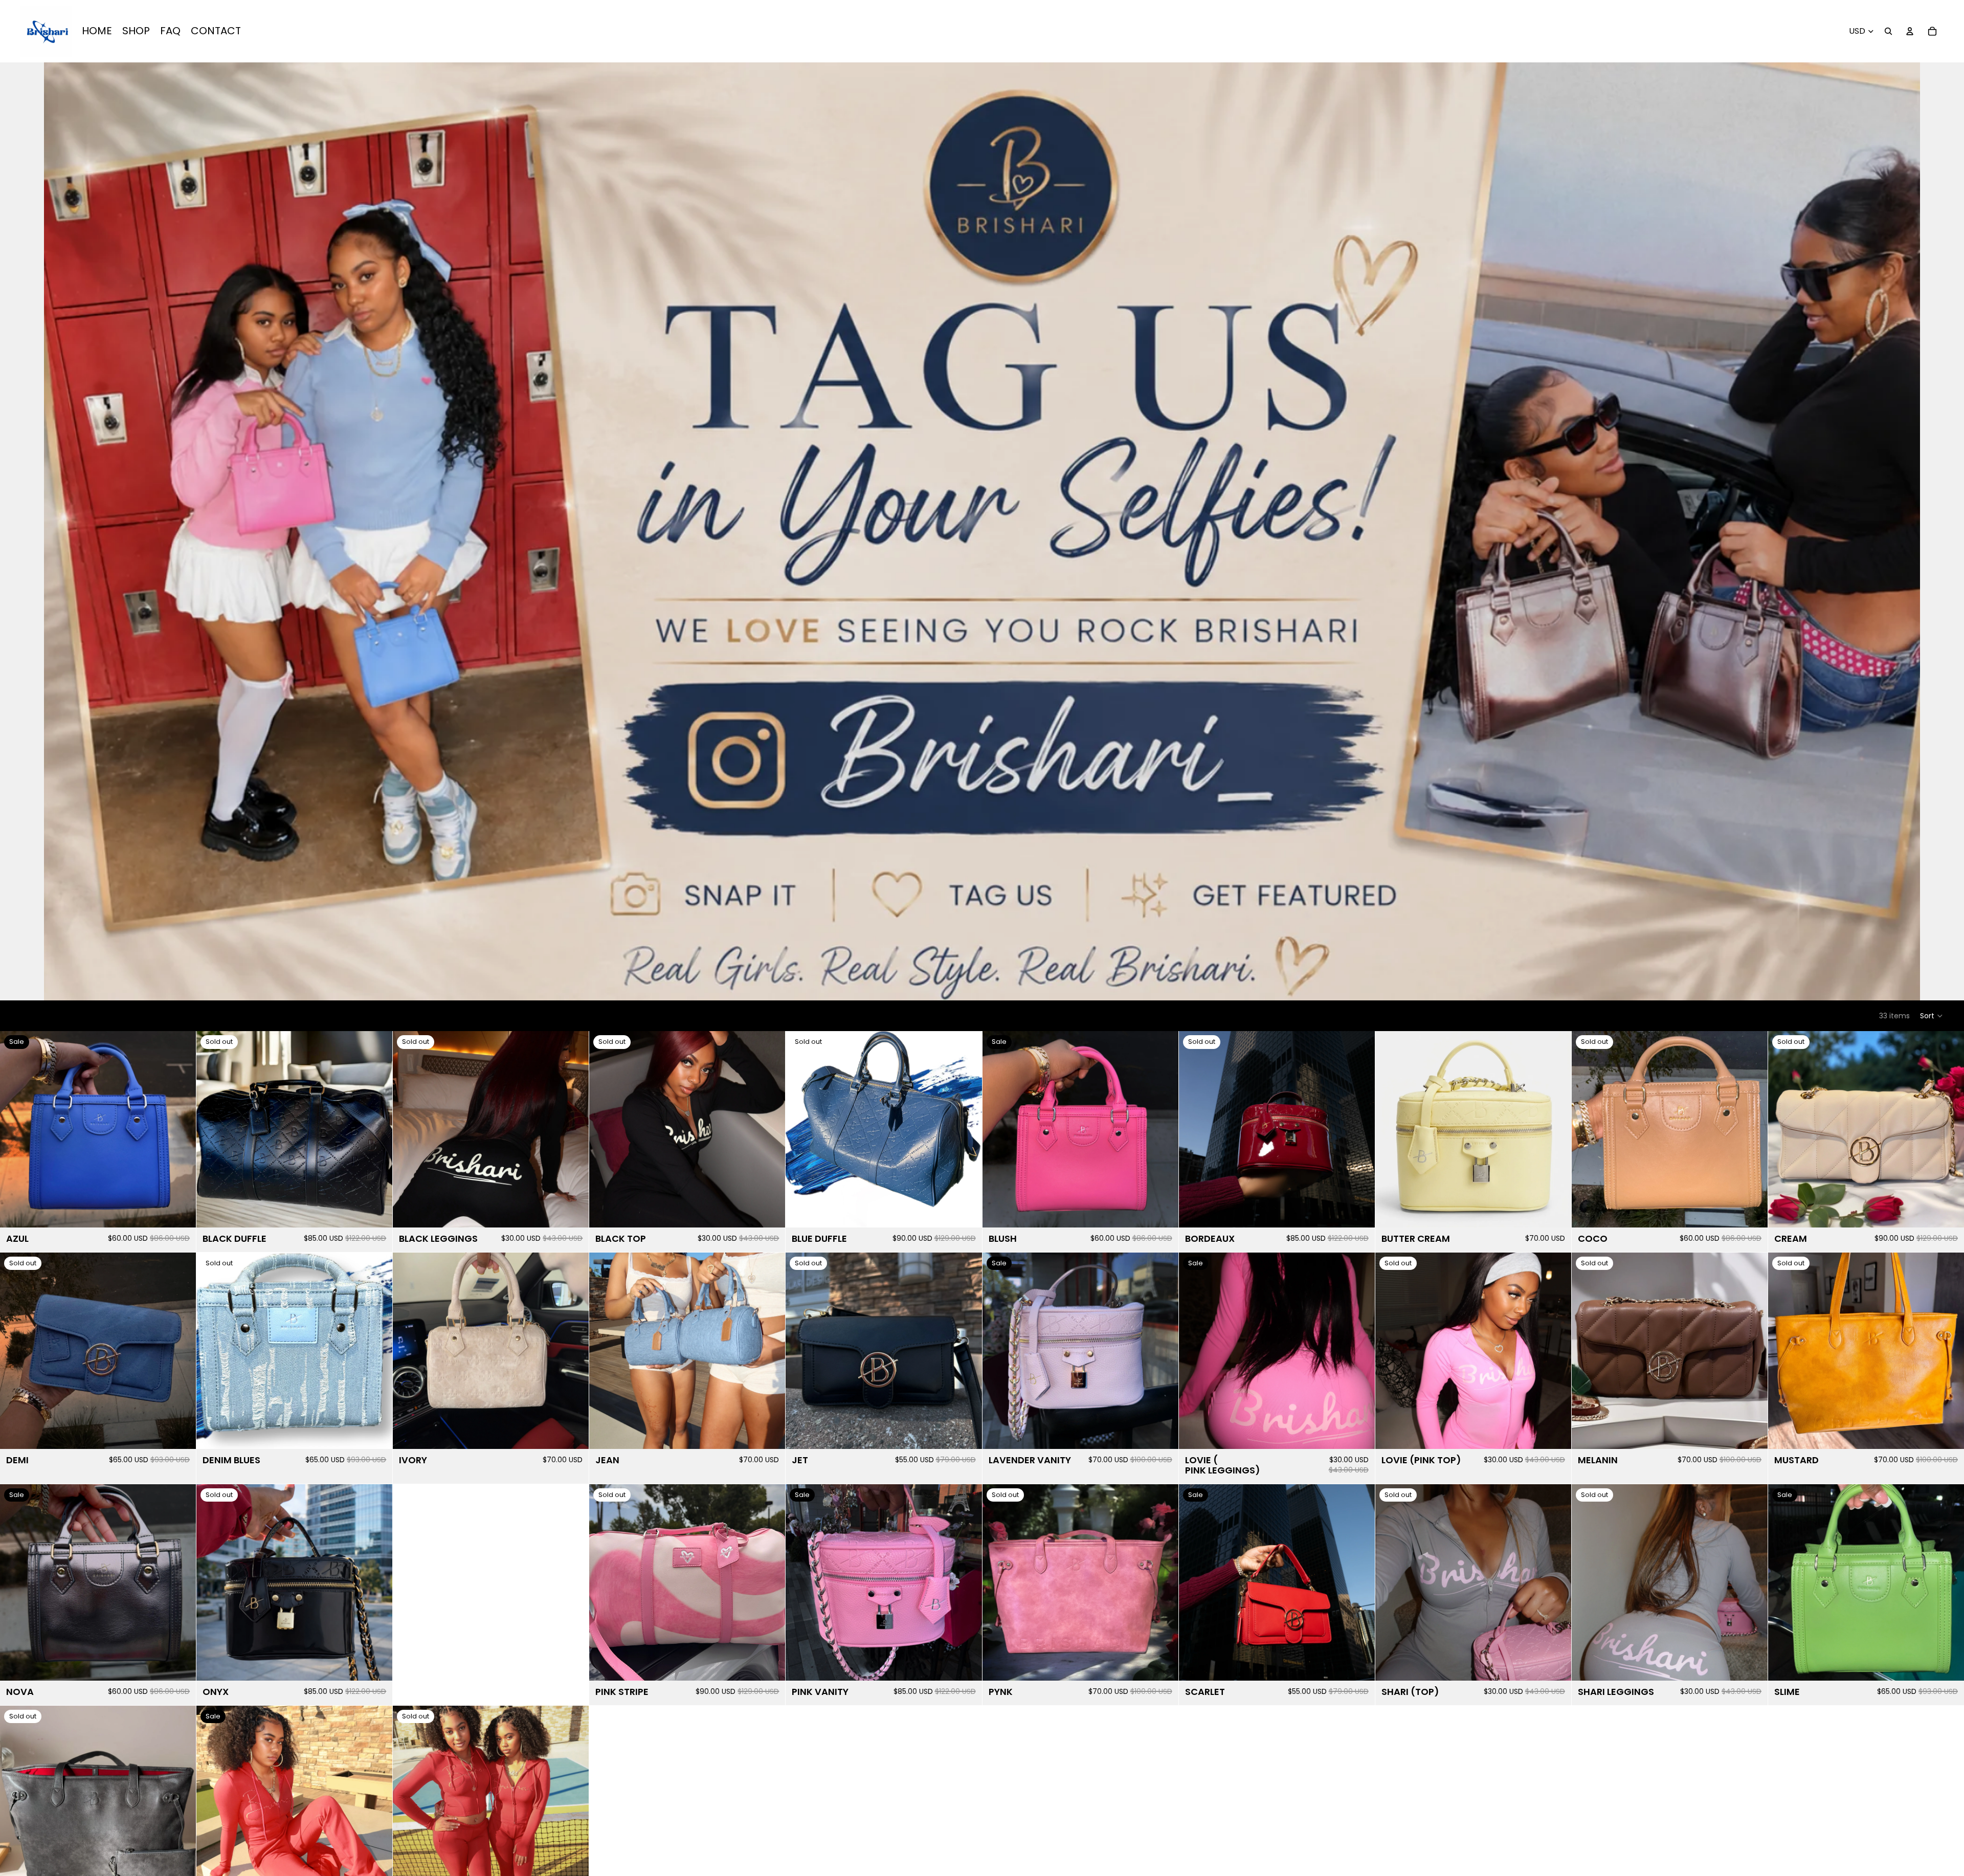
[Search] (1888, 31)
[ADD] (180, 1212)
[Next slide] (181, 1129)
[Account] (1910, 31)
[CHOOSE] (1359, 1433)
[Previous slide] (15, 1129)
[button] (1932, 1016)
